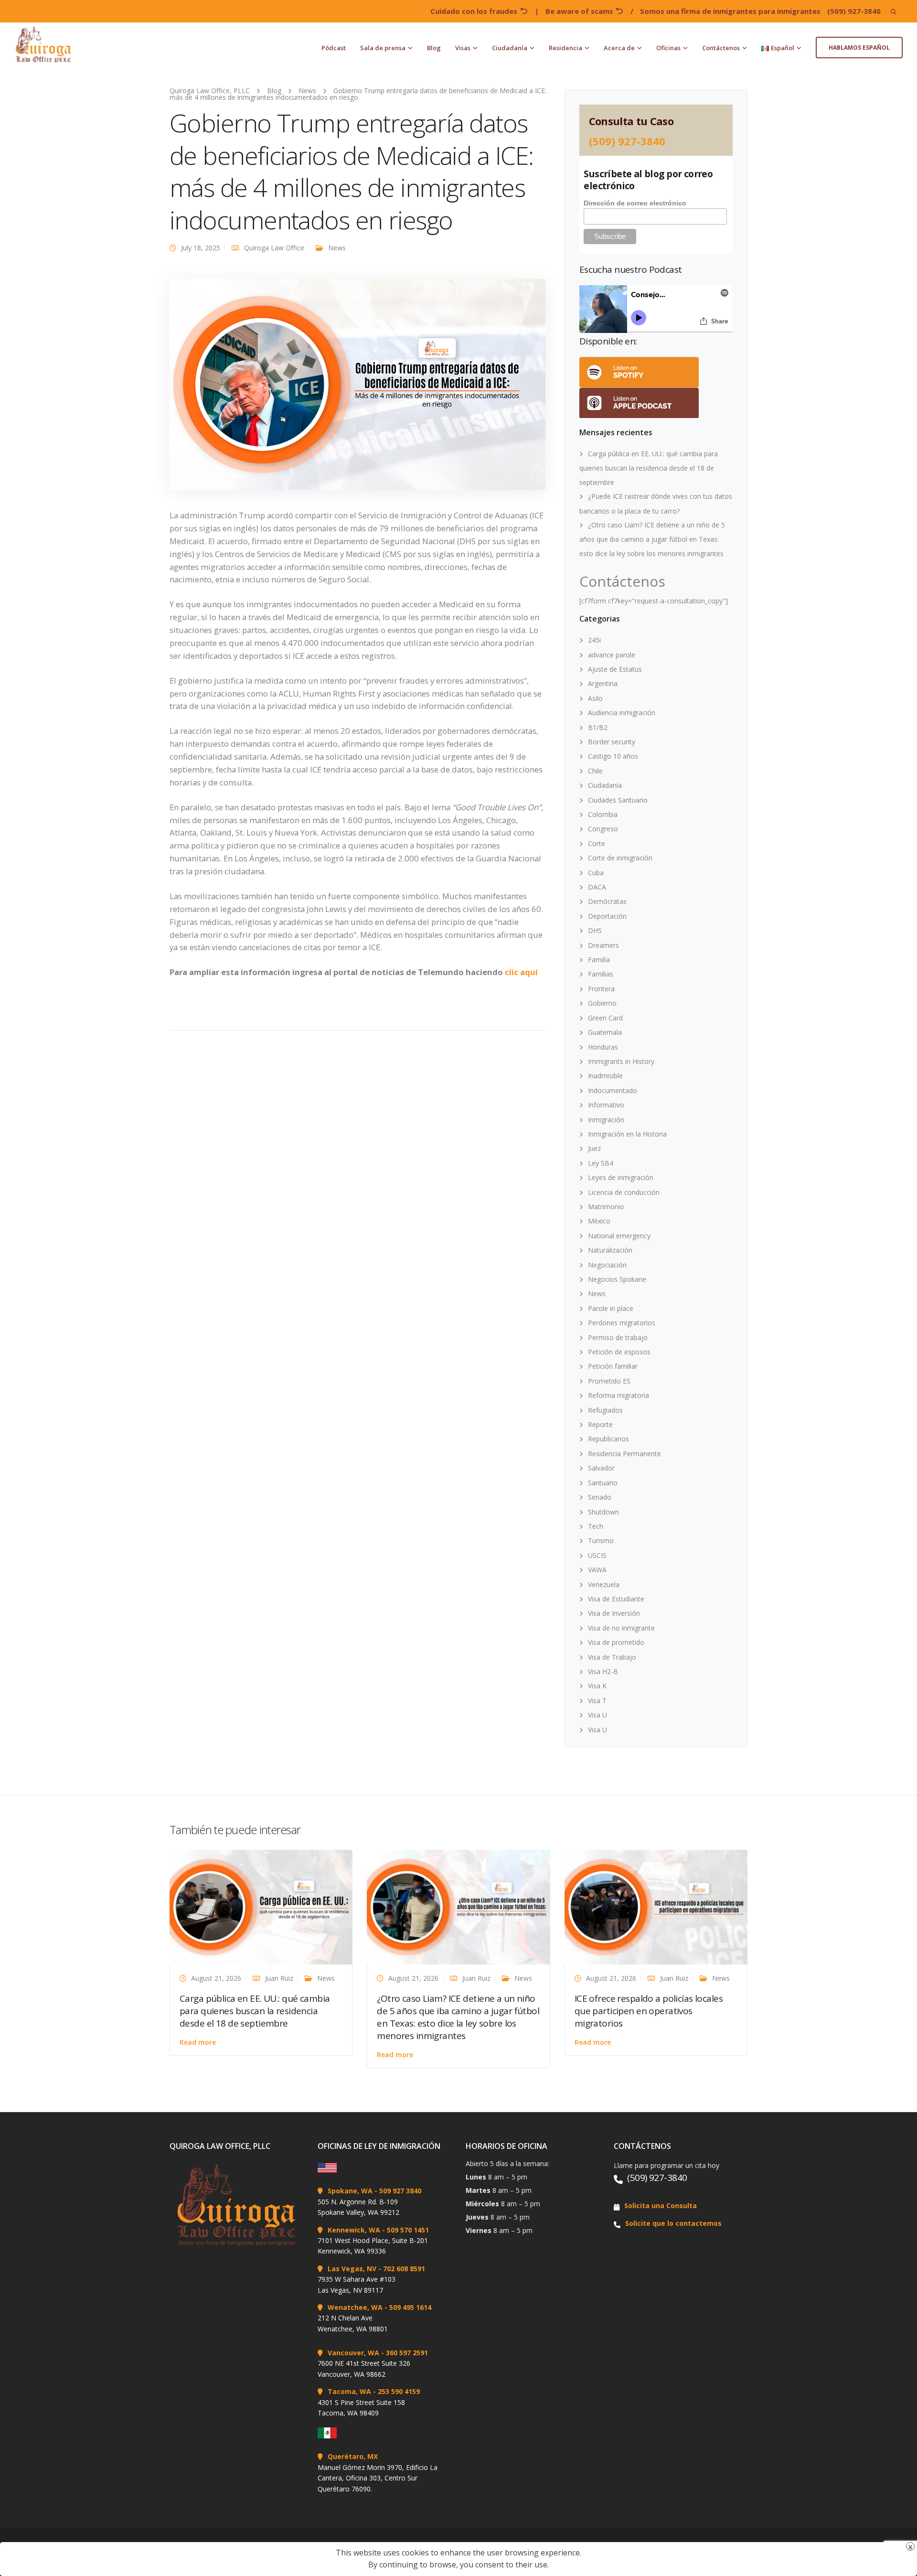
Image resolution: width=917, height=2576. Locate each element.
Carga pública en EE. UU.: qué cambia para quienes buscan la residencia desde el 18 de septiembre (649, 468)
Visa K (597, 1686)
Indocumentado (613, 1090)
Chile (595, 771)
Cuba (596, 873)
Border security (612, 742)
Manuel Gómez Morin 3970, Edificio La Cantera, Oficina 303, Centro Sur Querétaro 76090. (378, 2478)
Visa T (597, 1701)
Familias (601, 974)
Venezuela (604, 1584)
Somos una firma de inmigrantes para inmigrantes (730, 11)
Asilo (595, 698)
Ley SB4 (601, 1163)
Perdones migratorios (622, 1323)
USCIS (597, 1555)
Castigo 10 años (613, 756)
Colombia (603, 814)
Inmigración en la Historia (627, 1134)
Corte (597, 843)
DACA (597, 887)
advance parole (612, 655)
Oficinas (668, 48)
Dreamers (603, 945)
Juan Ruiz (279, 1978)
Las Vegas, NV (352, 2269)
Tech (596, 1526)
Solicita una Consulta (661, 2206)
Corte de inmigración (620, 858)
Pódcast (334, 48)
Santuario (603, 1483)
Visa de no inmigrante (621, 1628)
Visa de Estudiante (616, 1599)
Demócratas (607, 901)
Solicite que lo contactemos (673, 2223)
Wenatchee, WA (355, 2307)
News (337, 248)
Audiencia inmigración (622, 713)
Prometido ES (609, 1381)
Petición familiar (613, 1366)
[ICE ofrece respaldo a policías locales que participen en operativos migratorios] (656, 1906)
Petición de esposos (619, 1352)
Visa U (597, 1715)
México (599, 1221)
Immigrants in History (621, 1061)
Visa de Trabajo (612, 1657)
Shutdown (603, 1512)
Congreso (603, 829)
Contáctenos (721, 48)
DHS (595, 930)
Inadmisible (605, 1076)
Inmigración (606, 1120)
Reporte (600, 1424)
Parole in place (611, 1308)
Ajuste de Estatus (615, 669)
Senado (600, 1497)
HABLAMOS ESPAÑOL (859, 48)
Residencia (565, 48)
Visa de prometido (616, 1642)
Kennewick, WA (354, 2230)
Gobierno (602, 1003)
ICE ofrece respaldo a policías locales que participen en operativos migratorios (649, 2011)
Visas (463, 48)
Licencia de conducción (624, 1192)
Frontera (601, 989)
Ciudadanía (510, 48)
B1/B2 (598, 727)
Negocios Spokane (617, 1279)
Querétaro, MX (353, 2456)
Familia (599, 960)
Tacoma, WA (349, 2391)
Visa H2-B (603, 1671)
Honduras (603, 1047)
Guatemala (605, 1032)
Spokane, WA (350, 2191)
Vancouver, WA (353, 2353)
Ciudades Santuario (618, 800)
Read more (198, 2042)
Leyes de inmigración (621, 1177)
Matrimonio (606, 1207)
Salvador (601, 1468)
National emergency (619, 1236)
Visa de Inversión (614, 1613)
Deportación (607, 916)
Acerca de (619, 48)
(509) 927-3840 (854, 11)
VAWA (597, 1570)
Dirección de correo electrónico (635, 203)
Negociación (607, 1265)
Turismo (601, 1540)
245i (594, 640)
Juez (594, 1148)
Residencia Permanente (624, 1454)
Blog (434, 48)
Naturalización (610, 1250)
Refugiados (605, 1410)
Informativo (606, 1105)
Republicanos (608, 1439)
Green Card (605, 1018)
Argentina (603, 683)
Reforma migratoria (618, 1395)
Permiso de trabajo (618, 1337)
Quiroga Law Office (274, 248)
